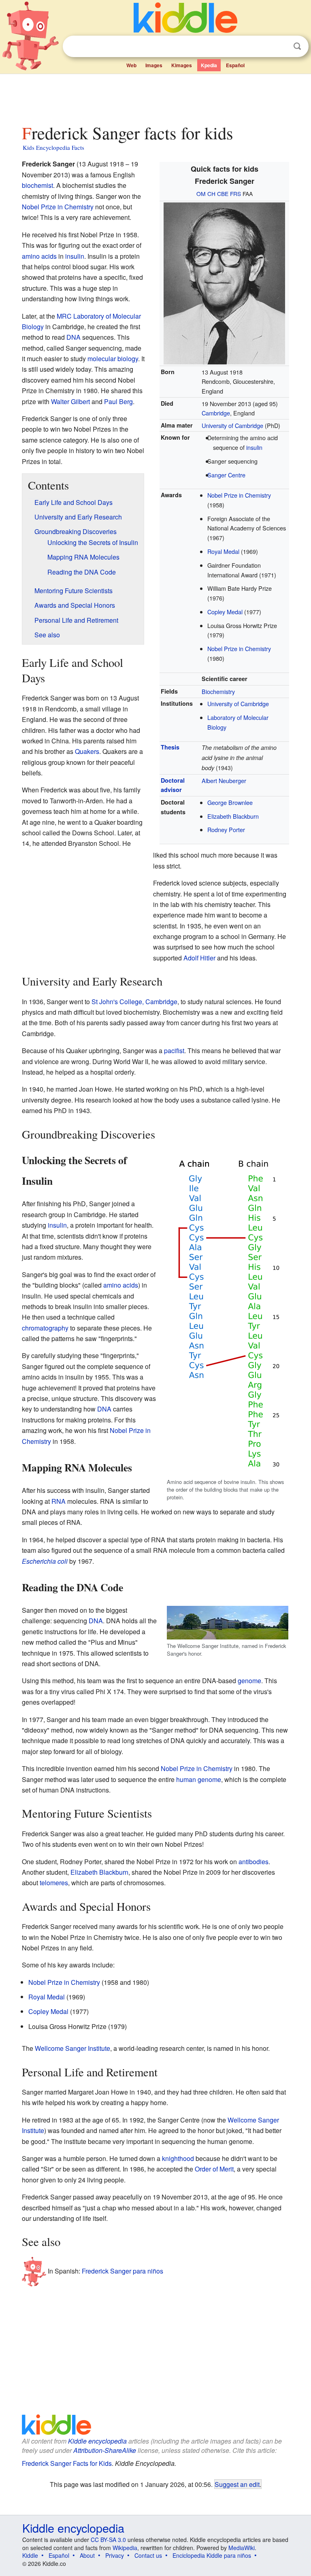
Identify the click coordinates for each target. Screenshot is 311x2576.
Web (131, 65)
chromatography (45, 1328)
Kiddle (30, 2555)
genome (249, 1681)
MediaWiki (242, 2548)
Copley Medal (225, 612)
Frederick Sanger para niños (122, 2270)
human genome (199, 1779)
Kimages (182, 65)
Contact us (148, 2555)
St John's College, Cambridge (134, 1002)
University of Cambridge (232, 425)
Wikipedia (125, 2548)
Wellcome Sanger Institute (72, 2048)
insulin (254, 447)
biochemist (37, 185)
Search (297, 46)
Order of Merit (214, 2169)
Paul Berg (118, 401)
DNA (73, 337)
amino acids (39, 256)
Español (235, 65)
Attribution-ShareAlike (105, 2450)
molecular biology (113, 359)
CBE (223, 194)
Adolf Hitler (199, 958)
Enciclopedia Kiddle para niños (212, 2555)
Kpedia (209, 65)
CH (211, 194)
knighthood (178, 2158)
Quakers (87, 751)
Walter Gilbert (70, 401)
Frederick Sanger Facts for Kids (67, 2463)
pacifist (174, 1051)
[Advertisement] (156, 97)
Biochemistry (218, 691)
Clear (281, 47)
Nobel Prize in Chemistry (239, 495)
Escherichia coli (45, 1561)
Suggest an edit (237, 2484)
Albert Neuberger (224, 780)
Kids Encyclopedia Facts (53, 147)
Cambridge (216, 413)
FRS (235, 194)
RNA (59, 1501)
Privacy (115, 2555)
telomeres (54, 1883)
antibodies (253, 1862)
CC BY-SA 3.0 (108, 2540)
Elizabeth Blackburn (233, 816)
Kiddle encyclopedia (97, 2441)
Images (154, 65)
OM (201, 194)
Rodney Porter (226, 829)
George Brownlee (230, 802)
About (87, 2555)
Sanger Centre (226, 475)
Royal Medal (223, 551)
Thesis (170, 747)
